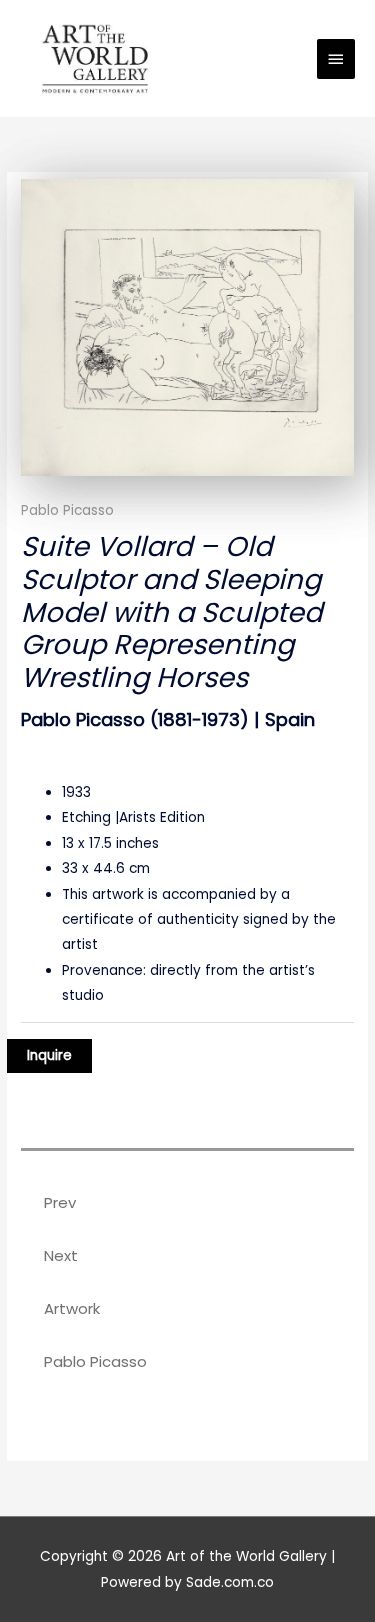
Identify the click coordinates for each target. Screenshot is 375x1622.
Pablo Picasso (67, 510)
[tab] (187, 1155)
